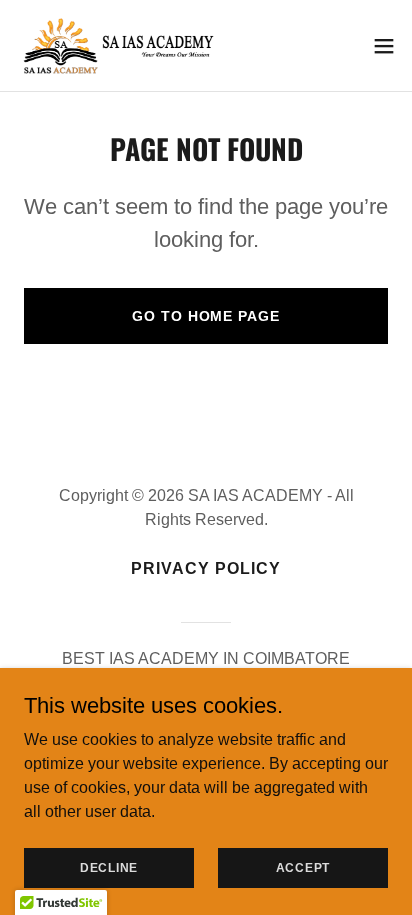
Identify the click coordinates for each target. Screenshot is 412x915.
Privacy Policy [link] (206, 568)
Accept (303, 867)
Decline (109, 867)
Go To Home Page (205, 316)
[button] (384, 46)
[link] (120, 45)
